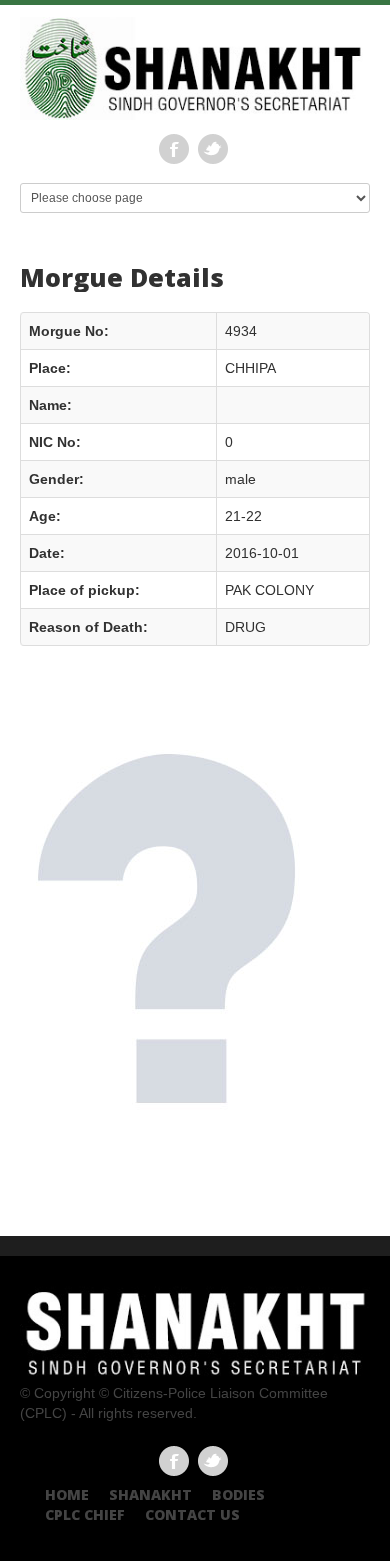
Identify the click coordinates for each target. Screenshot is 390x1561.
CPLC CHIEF (85, 1514)
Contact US (192, 1514)
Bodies (238, 1494)
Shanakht (150, 1494)
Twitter (213, 149)
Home (67, 1494)
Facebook (174, 149)
